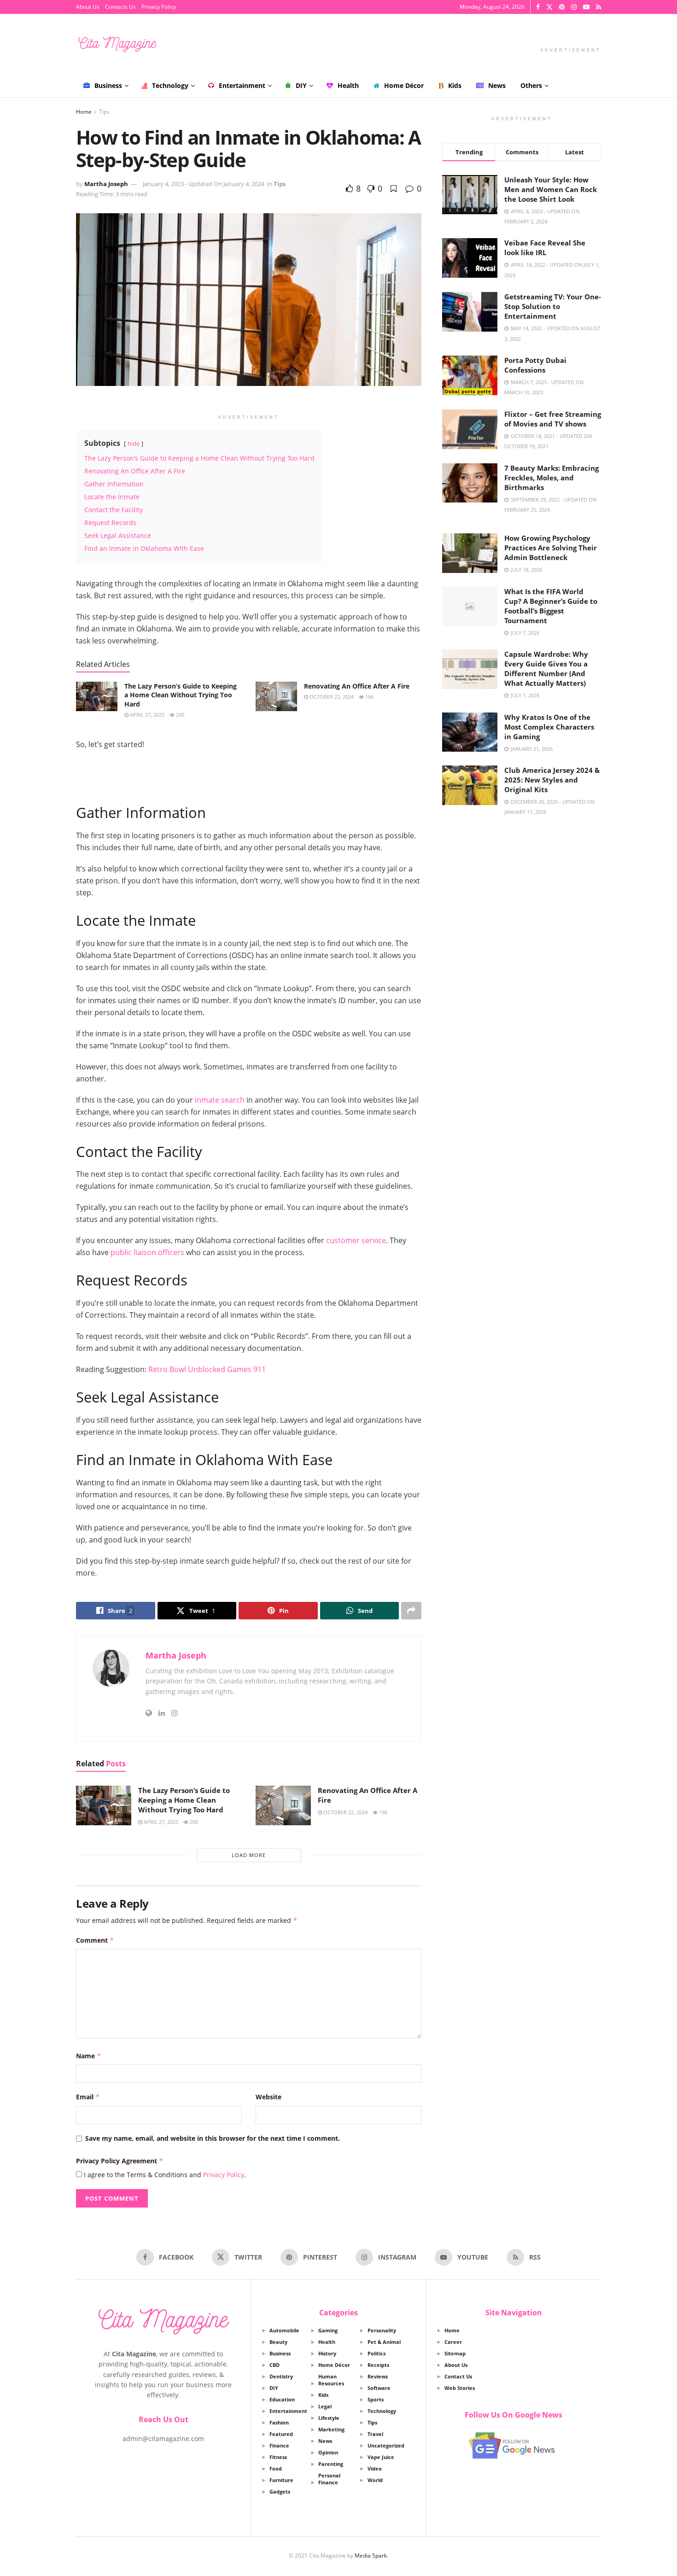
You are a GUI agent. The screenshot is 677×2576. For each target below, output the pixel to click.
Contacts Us (120, 7)
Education (282, 2399)
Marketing (331, 2429)
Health (348, 85)
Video (375, 2468)
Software (379, 2388)
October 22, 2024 (331, 697)
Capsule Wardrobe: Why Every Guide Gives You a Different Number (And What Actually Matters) (546, 669)
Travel (375, 2434)
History (327, 2353)
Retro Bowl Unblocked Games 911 (207, 1369)
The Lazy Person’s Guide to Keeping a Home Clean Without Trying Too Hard (181, 695)
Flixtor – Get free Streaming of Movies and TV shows (553, 419)
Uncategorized (386, 2445)
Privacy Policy (159, 7)
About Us (88, 7)
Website (268, 2097)
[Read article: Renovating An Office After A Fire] (276, 696)
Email (88, 2097)
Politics (376, 2353)
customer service (356, 1240)
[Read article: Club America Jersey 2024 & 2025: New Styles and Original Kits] (470, 785)
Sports (376, 2399)
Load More (249, 1855)
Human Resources (331, 2380)
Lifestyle (329, 2418)
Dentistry (281, 2376)
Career (453, 2342)
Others (531, 85)
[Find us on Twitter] (549, 7)
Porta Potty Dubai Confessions (535, 365)
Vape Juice (381, 2457)
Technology (170, 85)
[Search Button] (598, 86)
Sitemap (455, 2353)
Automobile (284, 2330)
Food (276, 2468)
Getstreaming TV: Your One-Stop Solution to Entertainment (553, 306)
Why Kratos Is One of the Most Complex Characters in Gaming (549, 727)
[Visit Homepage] (117, 44)
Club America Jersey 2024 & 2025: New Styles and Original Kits (552, 780)
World (375, 2480)
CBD (274, 2365)
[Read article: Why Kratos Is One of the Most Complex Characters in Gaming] (470, 732)
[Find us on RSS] (598, 7)
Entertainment (242, 85)
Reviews (378, 2376)
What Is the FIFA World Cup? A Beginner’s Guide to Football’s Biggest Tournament (551, 606)
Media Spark (371, 2556)
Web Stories (460, 2388)
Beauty (278, 2342)
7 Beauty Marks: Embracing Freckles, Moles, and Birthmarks (552, 478)
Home (84, 112)
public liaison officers (147, 1252)
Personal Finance (329, 2479)
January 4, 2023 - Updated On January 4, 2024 (204, 184)
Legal (325, 2406)
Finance (279, 2445)
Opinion (328, 2452)
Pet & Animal (384, 2342)
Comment (95, 1940)
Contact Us (458, 2376)
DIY (301, 85)
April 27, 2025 (146, 715)
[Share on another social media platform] (411, 1611)
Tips (104, 112)
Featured (281, 2434)
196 (369, 697)
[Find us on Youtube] (586, 7)
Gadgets (280, 2491)
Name (89, 2056)
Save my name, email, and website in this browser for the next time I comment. (213, 2138)
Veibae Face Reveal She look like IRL (545, 248)
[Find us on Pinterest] (562, 7)
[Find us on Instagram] (574, 7)
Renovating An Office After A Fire (357, 686)
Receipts (378, 2365)
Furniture (281, 2480)
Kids (455, 85)
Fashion (279, 2422)
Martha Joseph (106, 184)
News (497, 85)
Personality (382, 2330)
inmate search (220, 1100)
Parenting (331, 2464)
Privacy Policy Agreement (120, 2161)
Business (108, 85)
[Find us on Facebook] (538, 7)
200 (179, 715)
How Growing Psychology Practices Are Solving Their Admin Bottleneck (551, 548)
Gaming (328, 2330)
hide (134, 444)
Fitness (278, 2457)
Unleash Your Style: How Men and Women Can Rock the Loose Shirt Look (551, 189)
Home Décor (404, 85)
